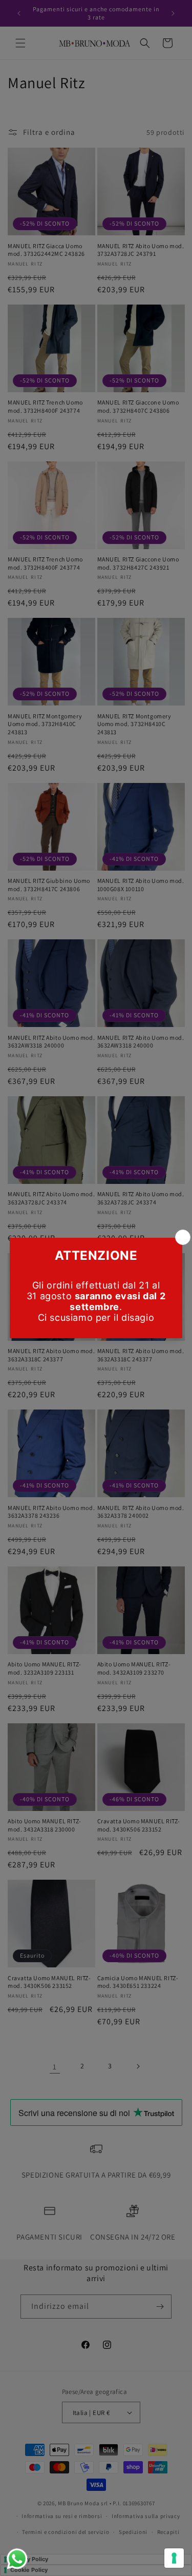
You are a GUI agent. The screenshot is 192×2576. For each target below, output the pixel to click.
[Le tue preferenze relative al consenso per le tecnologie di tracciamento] (174, 2558)
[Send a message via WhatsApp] (17, 2559)
